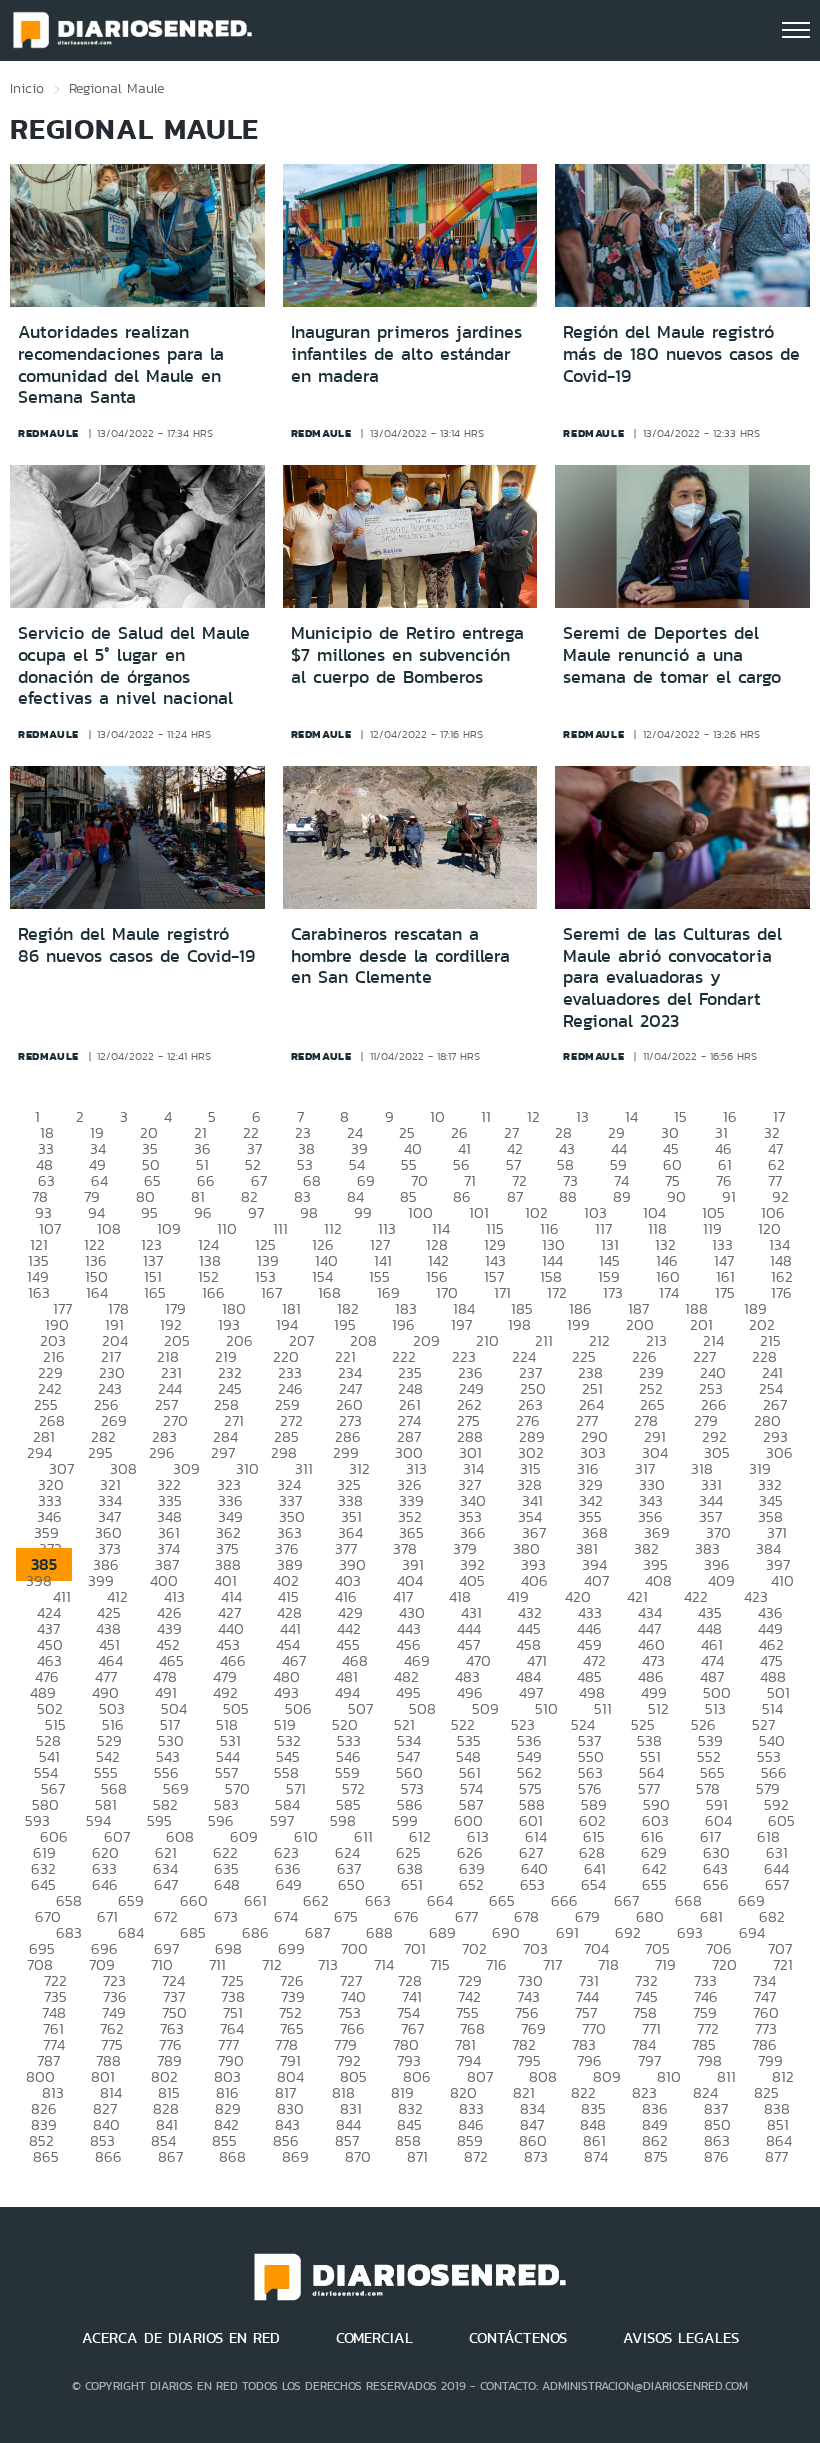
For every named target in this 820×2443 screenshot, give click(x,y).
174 (669, 1292)
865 (46, 2156)
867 (170, 2156)
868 (232, 2156)
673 (226, 1916)
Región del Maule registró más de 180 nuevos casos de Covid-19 (681, 353)
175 (725, 1292)
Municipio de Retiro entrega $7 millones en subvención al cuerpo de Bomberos (407, 654)
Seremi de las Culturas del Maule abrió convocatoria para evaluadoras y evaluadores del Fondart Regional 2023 (672, 977)
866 (108, 2156)
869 (295, 2156)
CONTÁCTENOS (518, 2338)
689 (442, 1932)
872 (476, 2156)
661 (255, 1900)
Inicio (27, 88)
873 (536, 2156)
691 (567, 1932)
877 (776, 2156)
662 (316, 1900)
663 (378, 1900)
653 (532, 1884)
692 (628, 1932)
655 (654, 1884)
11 (486, 1116)
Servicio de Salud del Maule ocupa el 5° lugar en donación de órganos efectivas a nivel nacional (134, 665)
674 (286, 1916)
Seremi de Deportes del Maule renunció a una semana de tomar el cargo (672, 654)
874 (596, 2156)
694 (752, 1932)
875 (656, 2156)
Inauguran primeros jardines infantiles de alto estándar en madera (406, 353)
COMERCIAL (374, 2338)
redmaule (48, 433)
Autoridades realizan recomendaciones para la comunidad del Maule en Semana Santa (121, 364)
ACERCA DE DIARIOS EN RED (181, 2338)
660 (194, 1900)
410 (782, 1580)
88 (568, 1196)
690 (506, 1932)
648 (227, 1884)
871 (417, 2156)
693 (690, 1932)
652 (471, 1884)
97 (256, 1212)
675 (346, 1916)
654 (593, 1884)
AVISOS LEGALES (681, 2338)
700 (354, 1948)
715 (440, 1964)
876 (716, 2156)
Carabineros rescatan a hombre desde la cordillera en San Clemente (400, 955)
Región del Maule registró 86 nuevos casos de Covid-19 (136, 945)
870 (358, 2156)
